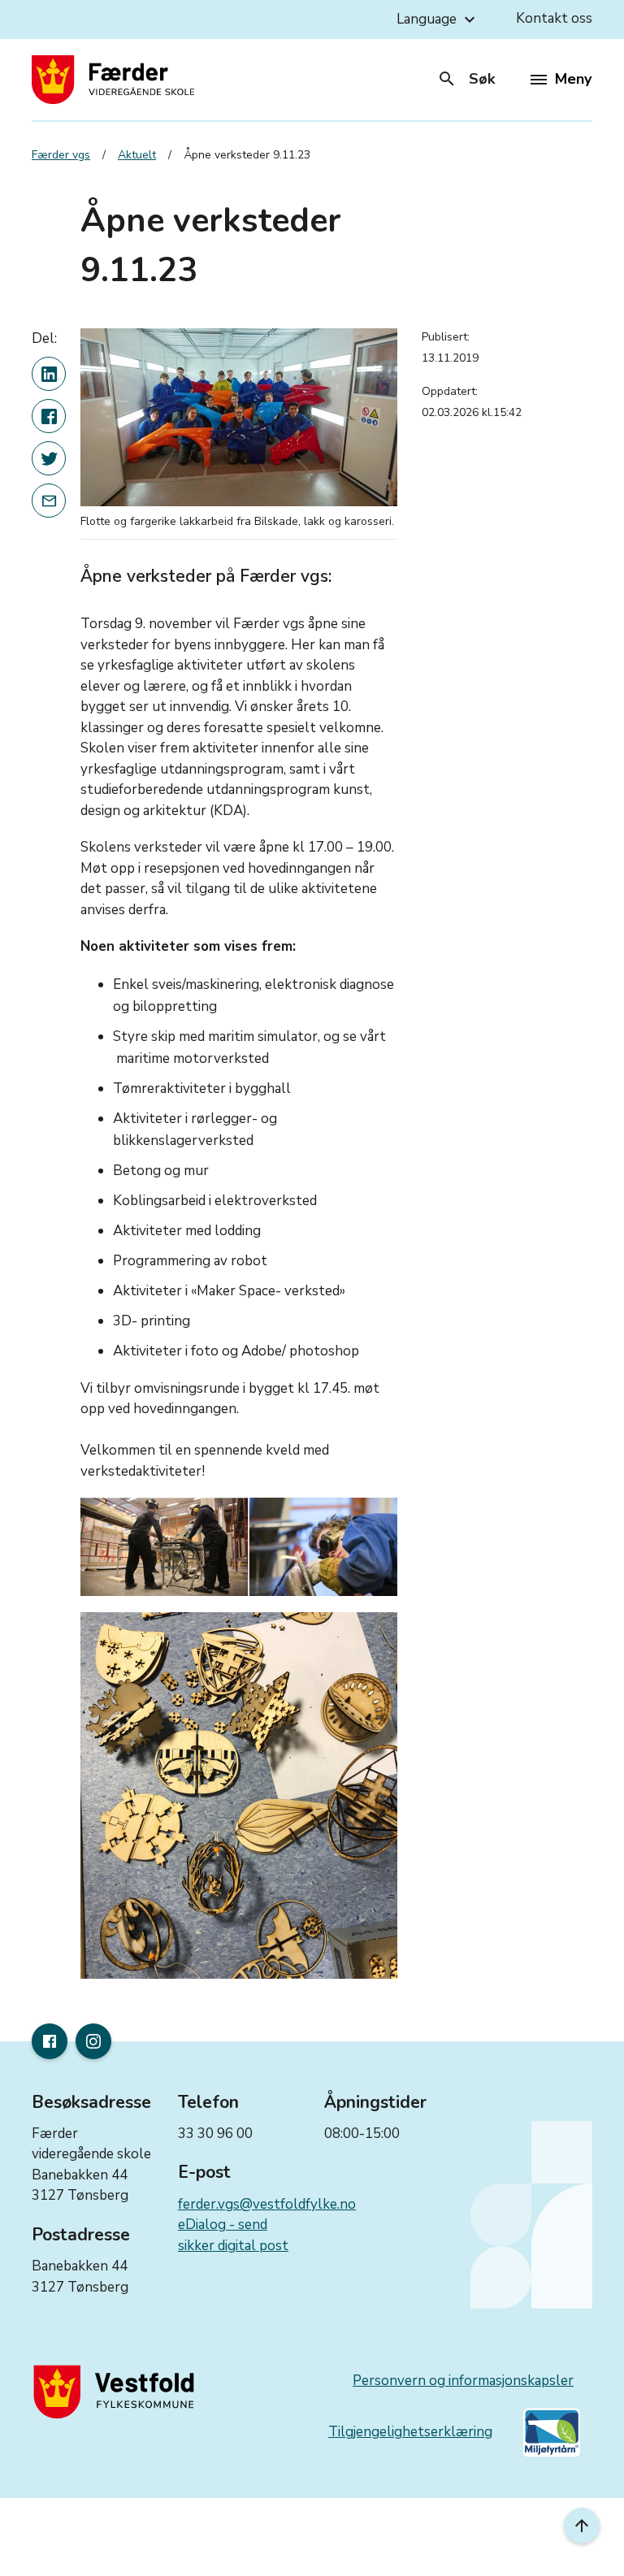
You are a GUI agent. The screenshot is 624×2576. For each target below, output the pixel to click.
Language (438, 20)
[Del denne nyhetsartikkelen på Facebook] (49, 416)
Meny (573, 79)
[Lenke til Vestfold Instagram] (93, 2041)
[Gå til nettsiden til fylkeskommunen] (117, 2392)
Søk (466, 79)
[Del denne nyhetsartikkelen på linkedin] (49, 374)
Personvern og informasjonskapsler (463, 2381)
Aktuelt (137, 155)
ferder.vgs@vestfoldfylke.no (267, 2204)
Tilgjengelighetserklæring (410, 2432)
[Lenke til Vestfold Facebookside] (50, 2041)
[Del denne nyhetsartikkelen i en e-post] (49, 501)
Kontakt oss (554, 18)
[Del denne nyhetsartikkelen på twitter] (49, 458)
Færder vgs (61, 155)
